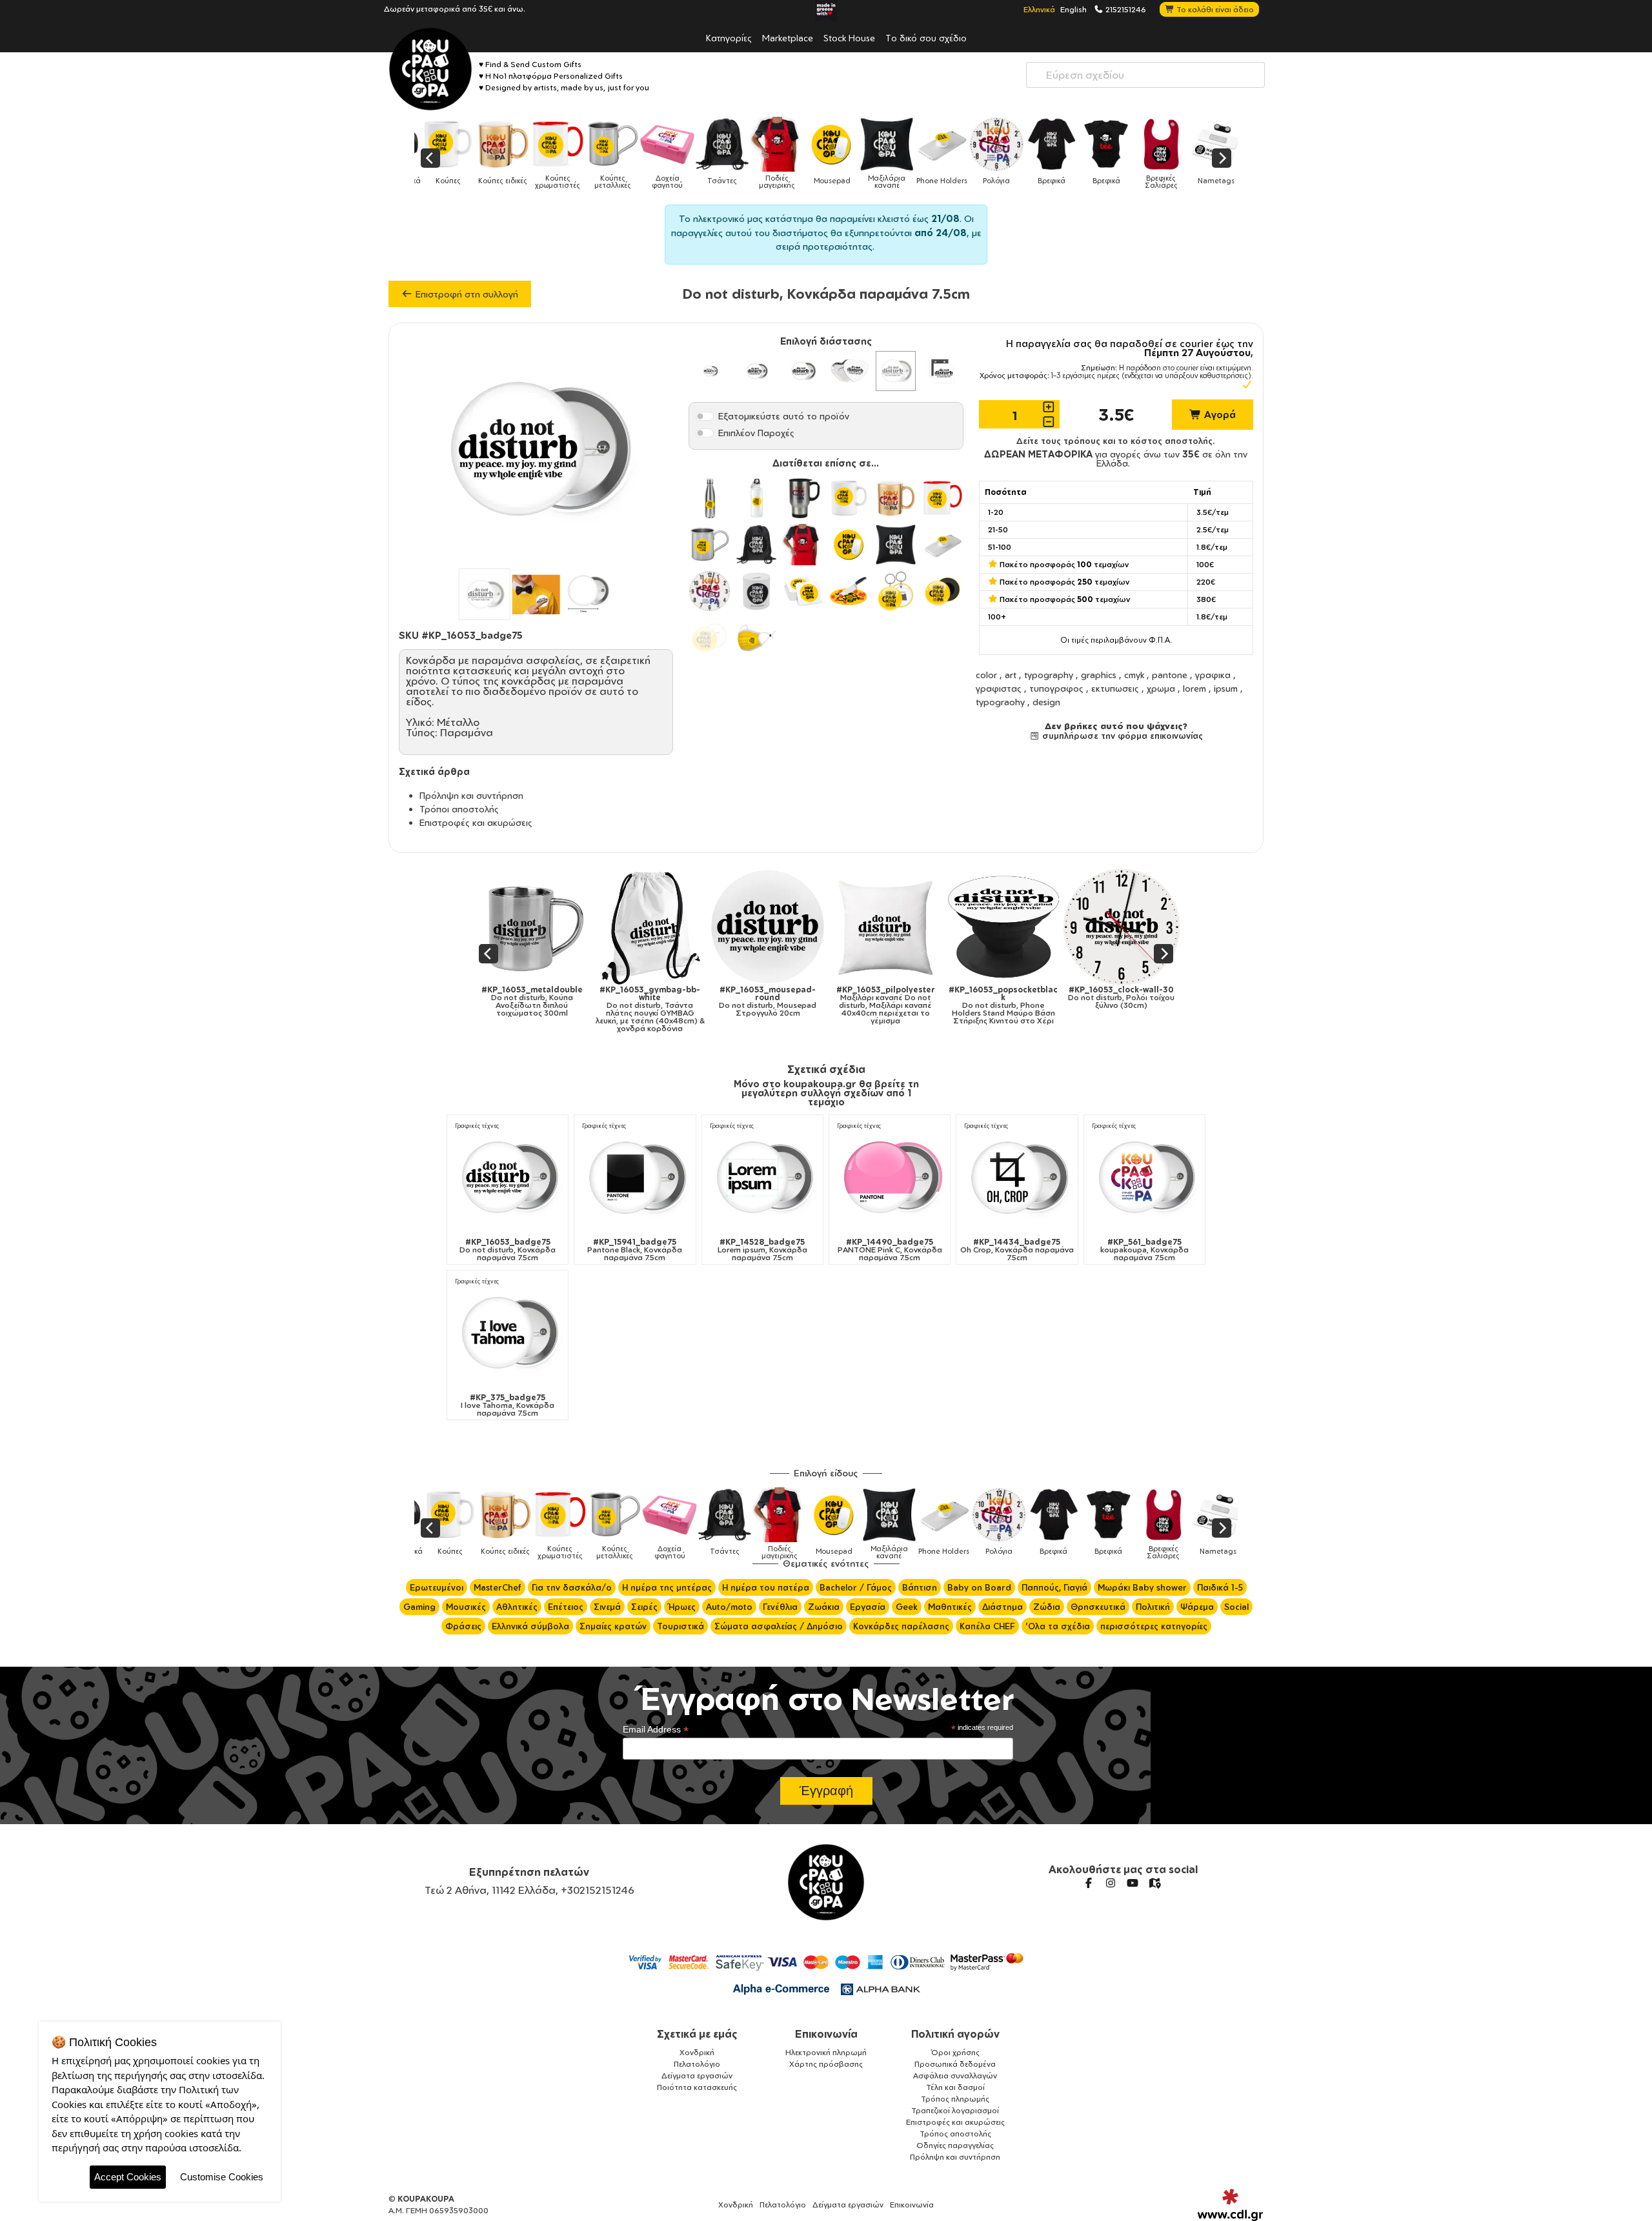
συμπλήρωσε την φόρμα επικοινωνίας (1121, 736)
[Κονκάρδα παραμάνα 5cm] (756, 371)
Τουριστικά (680, 1626)
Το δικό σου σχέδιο (926, 37)
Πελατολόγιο (697, 2064)
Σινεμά (607, 1607)
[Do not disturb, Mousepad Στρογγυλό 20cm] (568, 927)
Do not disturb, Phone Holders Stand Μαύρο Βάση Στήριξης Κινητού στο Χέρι (804, 1005)
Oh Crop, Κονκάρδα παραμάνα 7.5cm (1017, 1250)
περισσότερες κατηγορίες (1154, 1626)
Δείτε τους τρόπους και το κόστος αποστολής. (1116, 441)
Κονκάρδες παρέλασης (901, 1626)
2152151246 (1125, 9)
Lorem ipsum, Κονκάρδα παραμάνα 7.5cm (762, 1250)
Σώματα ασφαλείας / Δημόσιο (779, 1626)
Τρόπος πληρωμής (955, 2099)
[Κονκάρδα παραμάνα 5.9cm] (803, 371)
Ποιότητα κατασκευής (697, 2087)
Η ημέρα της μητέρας (667, 1587)
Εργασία (868, 1607)
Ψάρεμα (1197, 1607)
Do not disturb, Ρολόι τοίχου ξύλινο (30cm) (922, 998)
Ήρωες (682, 1607)
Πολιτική (1153, 1607)
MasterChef (498, 1587)
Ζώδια (1047, 1607)
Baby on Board (979, 1587)
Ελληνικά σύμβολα (530, 1626)
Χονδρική (697, 2052)
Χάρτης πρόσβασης (826, 2064)
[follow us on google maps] (1154, 1883)
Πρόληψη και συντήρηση (471, 795)
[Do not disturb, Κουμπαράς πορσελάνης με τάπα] (1040, 927)
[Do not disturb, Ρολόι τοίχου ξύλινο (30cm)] (922, 927)
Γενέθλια (780, 1607)
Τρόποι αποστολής (459, 809)
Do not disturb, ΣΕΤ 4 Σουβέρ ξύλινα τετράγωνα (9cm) (1158, 1005)
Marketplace (788, 37)
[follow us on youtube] (1133, 1883)
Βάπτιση (920, 1587)
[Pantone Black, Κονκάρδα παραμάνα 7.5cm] (635, 1177)
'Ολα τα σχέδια (1058, 1626)
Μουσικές (466, 1607)
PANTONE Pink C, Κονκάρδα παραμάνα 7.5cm (890, 1250)
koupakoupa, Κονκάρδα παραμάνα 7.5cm (1144, 1250)
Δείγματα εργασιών (697, 2075)
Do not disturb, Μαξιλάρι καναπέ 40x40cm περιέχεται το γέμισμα (686, 1005)
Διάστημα (1002, 1607)
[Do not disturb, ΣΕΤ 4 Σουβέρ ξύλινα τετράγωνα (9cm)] (1157, 927)
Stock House (849, 37)
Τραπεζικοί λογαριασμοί (955, 2110)
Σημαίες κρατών (613, 1626)
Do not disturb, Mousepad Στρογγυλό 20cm (568, 1001)
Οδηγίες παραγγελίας (955, 2145)
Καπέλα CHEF (987, 1626)
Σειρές (644, 1607)
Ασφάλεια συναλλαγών (955, 2075)
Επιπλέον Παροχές (756, 433)
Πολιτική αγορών (955, 2034)
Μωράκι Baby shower (1142, 1587)
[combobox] (1145, 75)
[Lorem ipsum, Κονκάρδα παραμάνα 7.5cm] (762, 1177)
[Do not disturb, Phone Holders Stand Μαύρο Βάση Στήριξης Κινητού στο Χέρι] (804, 927)
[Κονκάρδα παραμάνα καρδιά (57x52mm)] (849, 371)
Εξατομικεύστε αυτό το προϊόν (784, 416)
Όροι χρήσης (955, 2052)
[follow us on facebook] (1089, 1883)
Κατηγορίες (729, 37)
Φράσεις (463, 1626)
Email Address (656, 1730)
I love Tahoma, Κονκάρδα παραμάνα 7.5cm (508, 1405)
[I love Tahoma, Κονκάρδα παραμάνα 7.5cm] (508, 1333)
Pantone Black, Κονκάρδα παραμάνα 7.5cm (635, 1250)
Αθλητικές (517, 1607)
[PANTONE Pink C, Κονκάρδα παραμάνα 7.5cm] (890, 1177)
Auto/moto (729, 1607)
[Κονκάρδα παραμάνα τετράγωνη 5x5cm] (942, 371)
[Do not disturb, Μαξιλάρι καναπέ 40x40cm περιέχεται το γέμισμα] (686, 927)
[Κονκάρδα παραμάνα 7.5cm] (896, 371)
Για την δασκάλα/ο (572, 1587)
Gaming (419, 1607)
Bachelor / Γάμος (856, 1587)
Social (1236, 1607)
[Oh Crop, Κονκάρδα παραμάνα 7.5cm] (1017, 1177)
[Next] (1222, 158)
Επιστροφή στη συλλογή (466, 294)
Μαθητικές (950, 1607)
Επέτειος (566, 1607)
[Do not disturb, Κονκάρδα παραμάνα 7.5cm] (508, 1177)
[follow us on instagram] (1111, 1883)
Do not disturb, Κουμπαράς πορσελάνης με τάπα (1040, 998)
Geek (907, 1607)
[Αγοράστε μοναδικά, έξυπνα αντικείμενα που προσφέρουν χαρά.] (430, 69)
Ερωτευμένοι (437, 1587)
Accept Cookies (128, 2177)
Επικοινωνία (826, 2034)
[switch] (705, 416)
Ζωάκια (824, 1607)
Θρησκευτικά (1098, 1607)
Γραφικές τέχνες (477, 1126)
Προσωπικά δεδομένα (955, 2064)
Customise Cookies (222, 2177)
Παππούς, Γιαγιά (1054, 1587)
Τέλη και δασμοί (955, 2087)
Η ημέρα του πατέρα (766, 1587)
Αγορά (1219, 415)
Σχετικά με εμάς (697, 2034)
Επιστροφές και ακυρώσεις (476, 822)
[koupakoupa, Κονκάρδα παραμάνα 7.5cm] (1144, 1177)
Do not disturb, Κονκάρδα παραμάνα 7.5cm (508, 1250)
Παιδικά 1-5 (1220, 1587)
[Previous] (430, 158)
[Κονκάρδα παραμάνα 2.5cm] (709, 371)
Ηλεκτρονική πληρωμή (826, 2052)
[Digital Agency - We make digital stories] (1230, 2205)
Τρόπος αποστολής (955, 2134)
